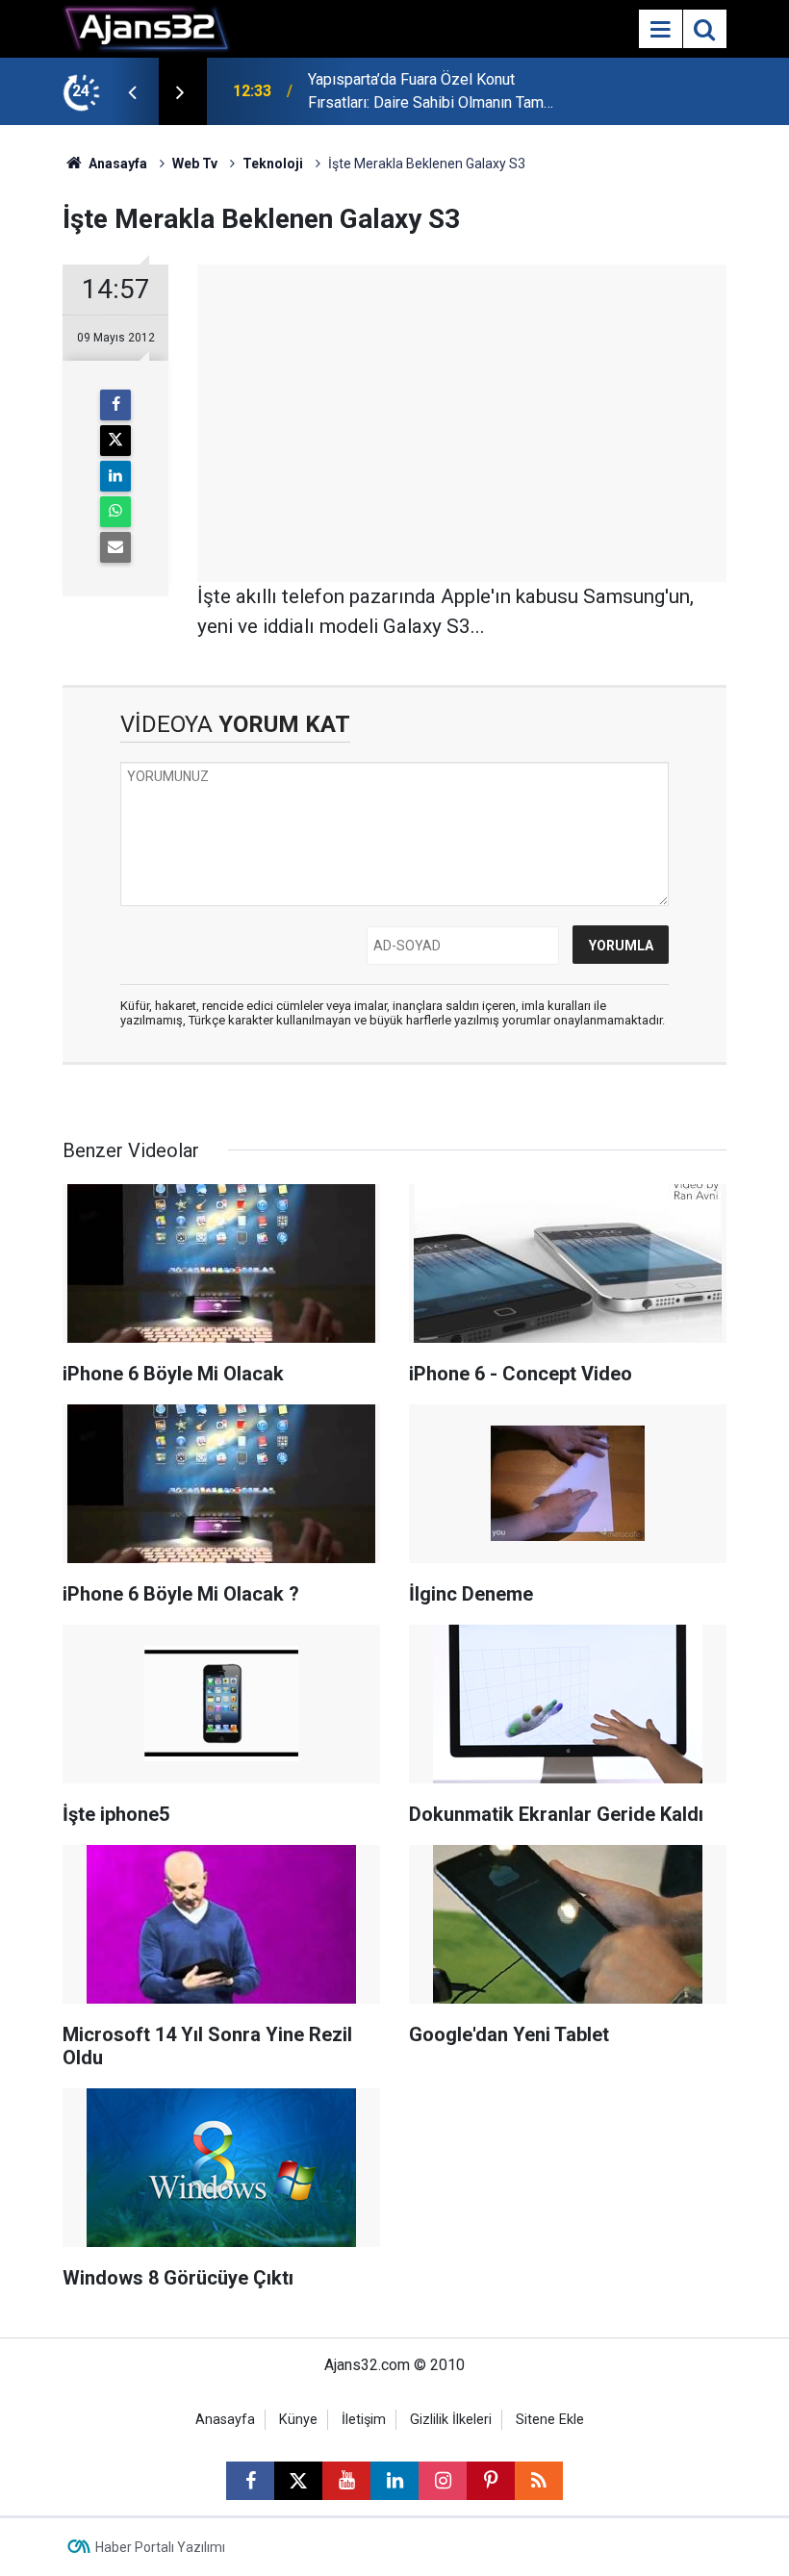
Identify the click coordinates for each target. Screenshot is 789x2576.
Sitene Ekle (550, 2420)
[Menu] (660, 30)
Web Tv (195, 164)
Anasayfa (116, 164)
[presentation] (132, 91)
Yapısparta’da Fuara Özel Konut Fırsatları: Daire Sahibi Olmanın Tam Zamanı (426, 92)
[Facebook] (115, 405)
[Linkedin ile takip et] (394, 2481)
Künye (298, 2420)
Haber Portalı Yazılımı (160, 2547)
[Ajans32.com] (147, 27)
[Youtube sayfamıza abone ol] (346, 2481)
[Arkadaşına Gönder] (115, 547)
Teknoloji (273, 164)
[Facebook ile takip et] (250, 2481)
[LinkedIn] (115, 476)
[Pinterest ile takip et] (491, 2481)
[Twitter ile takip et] (298, 2481)
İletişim (364, 2420)
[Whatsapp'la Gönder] (115, 512)
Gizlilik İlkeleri (451, 2420)
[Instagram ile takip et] (443, 2481)
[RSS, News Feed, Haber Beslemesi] (539, 2481)
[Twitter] (115, 441)
